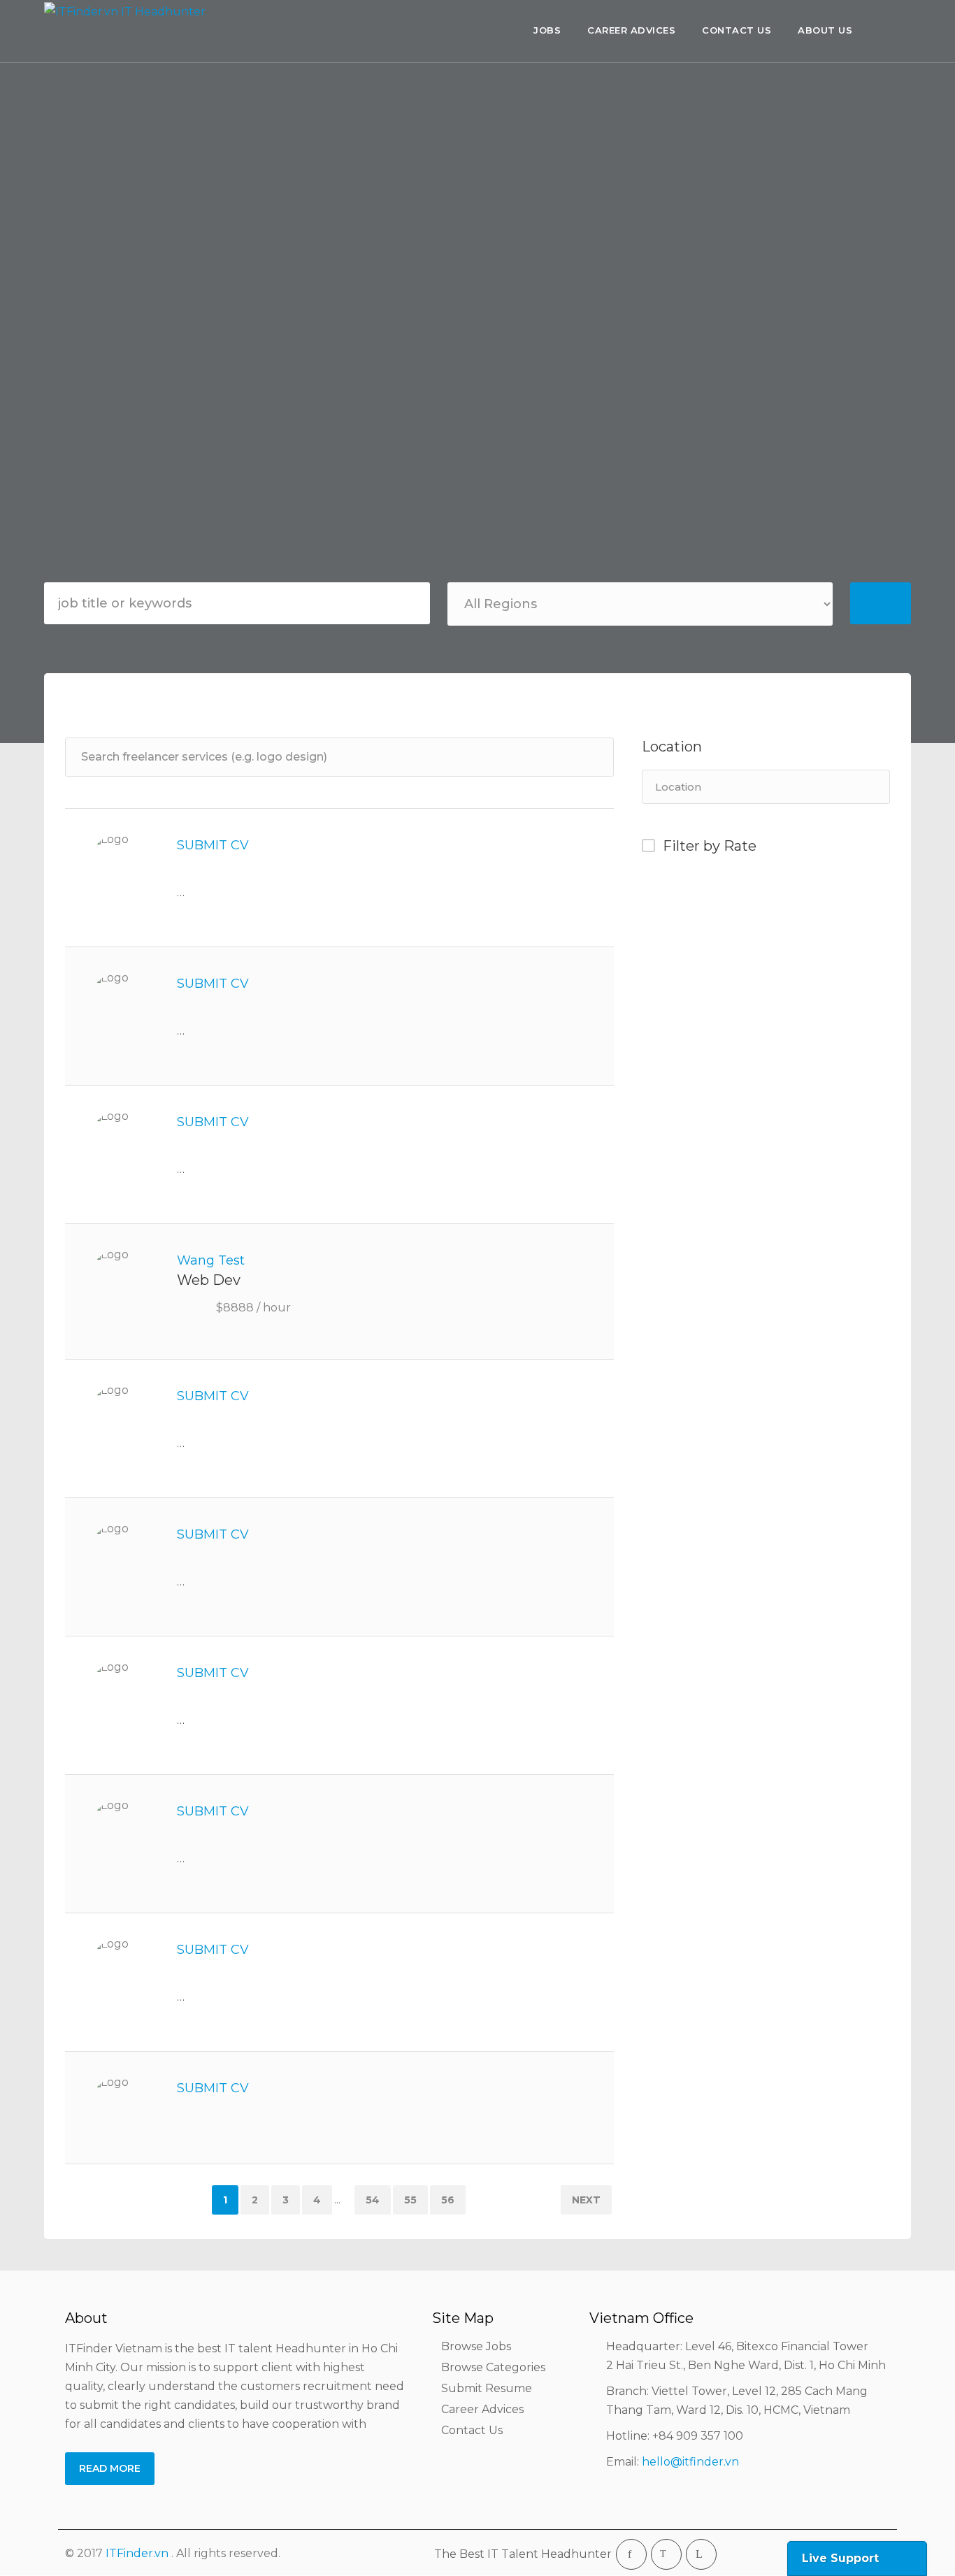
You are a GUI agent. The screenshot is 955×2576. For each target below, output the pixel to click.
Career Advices (631, 30)
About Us (825, 30)
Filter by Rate (710, 846)
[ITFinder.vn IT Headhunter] (128, 33)
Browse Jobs (476, 2346)
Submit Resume (487, 2388)
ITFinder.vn (137, 2553)
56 (448, 2200)
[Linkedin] (701, 2554)
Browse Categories (493, 2367)
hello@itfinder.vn (690, 2462)
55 (410, 2200)
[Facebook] (631, 2554)
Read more (110, 2468)
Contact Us (737, 30)
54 (373, 2200)
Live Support (840, 2558)
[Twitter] (666, 2554)
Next (586, 2200)
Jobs (547, 30)
